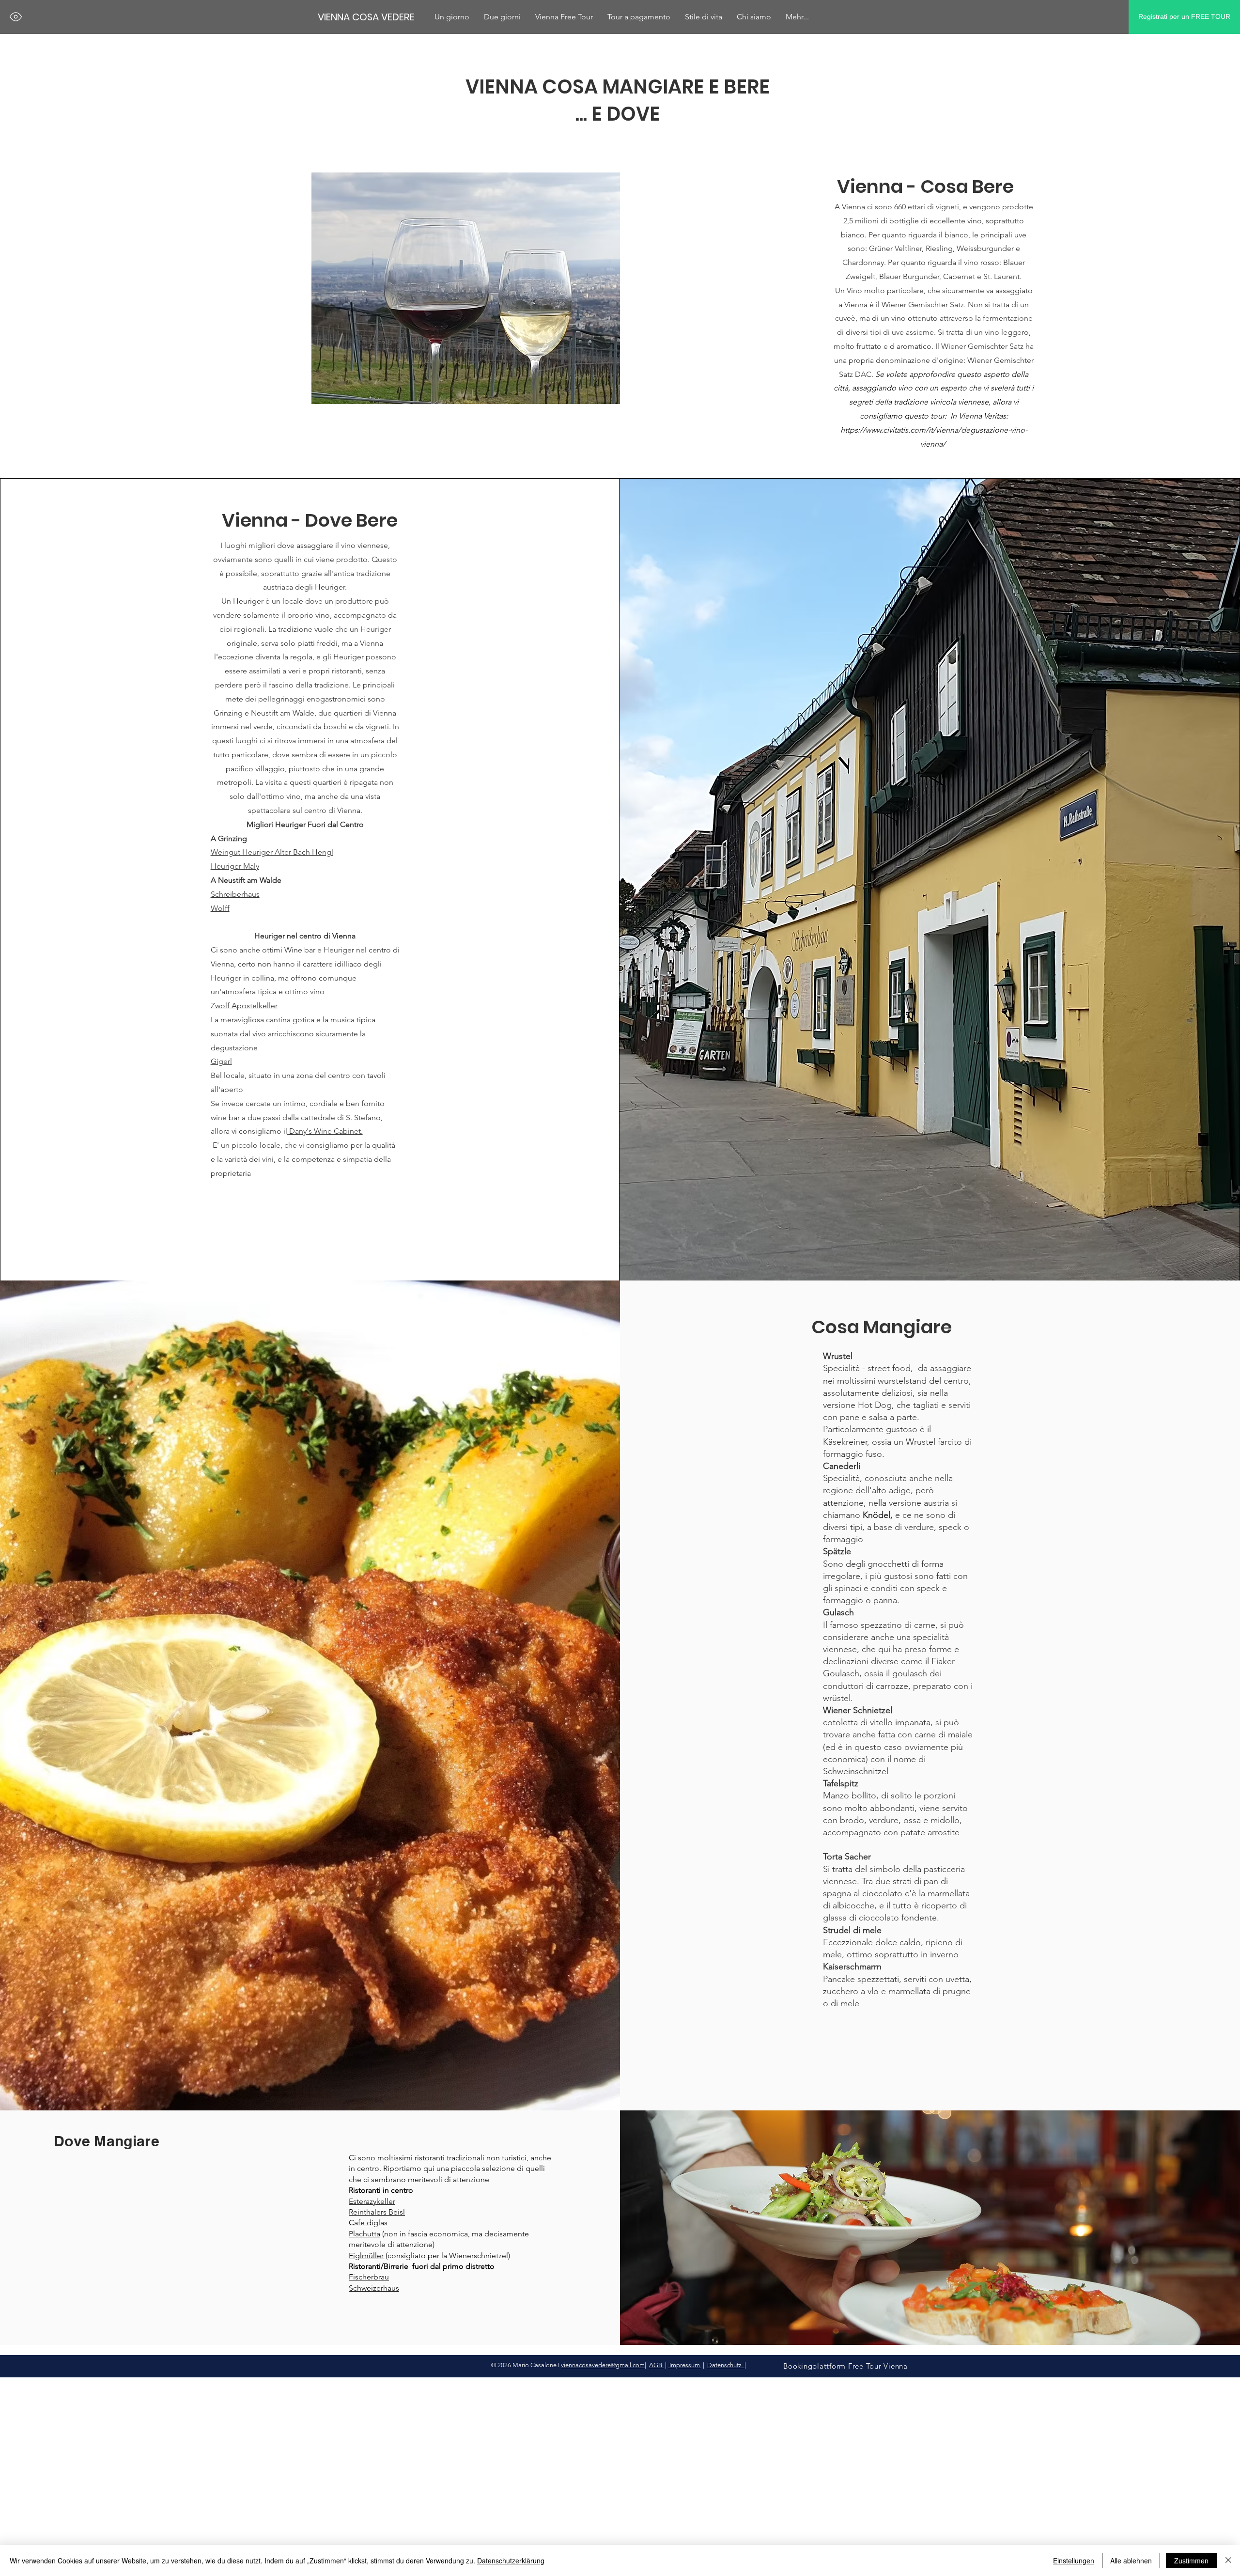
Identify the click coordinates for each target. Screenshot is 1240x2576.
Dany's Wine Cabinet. (325, 1131)
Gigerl (221, 1061)
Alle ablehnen (1131, 2560)
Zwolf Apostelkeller (244, 1006)
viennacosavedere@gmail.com (603, 2365)
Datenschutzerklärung (511, 2560)
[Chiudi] (1228, 2560)
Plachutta (364, 2234)
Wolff (220, 908)
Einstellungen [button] (1074, 2560)
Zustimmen (1191, 2560)
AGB (656, 2365)
